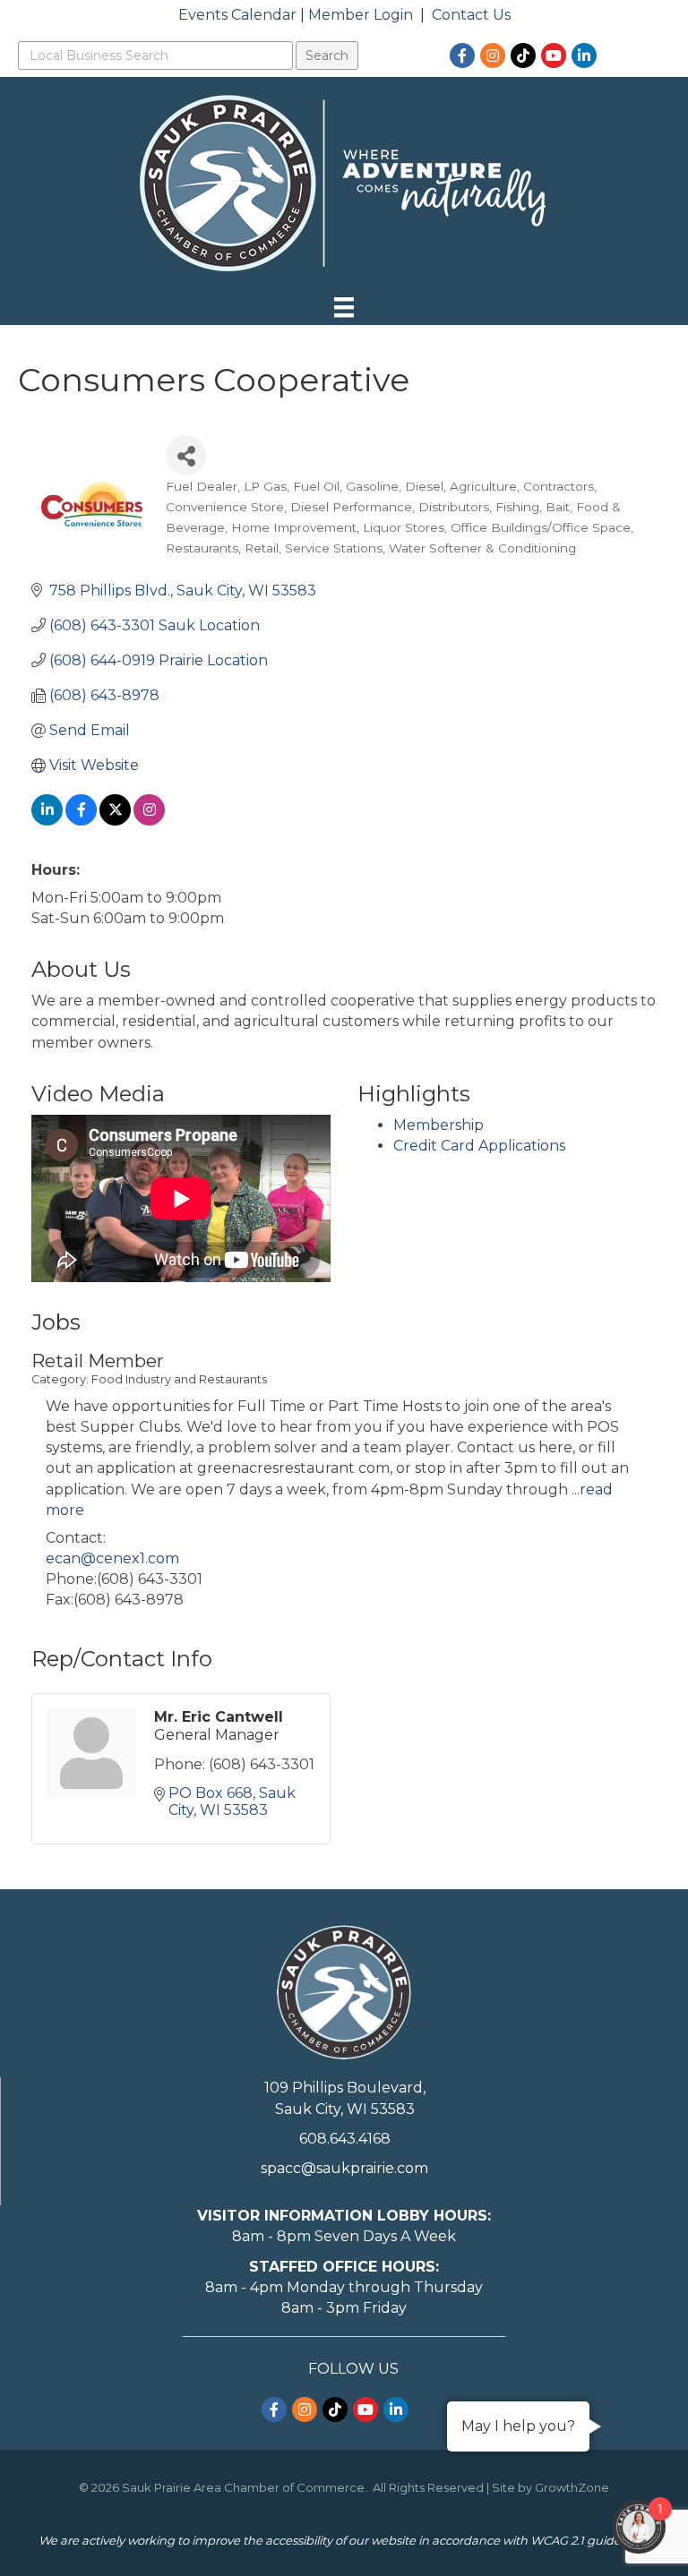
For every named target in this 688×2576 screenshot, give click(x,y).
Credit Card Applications (479, 1146)
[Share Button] (186, 455)
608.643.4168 (345, 2139)
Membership (439, 1125)
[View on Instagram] (149, 821)
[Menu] (344, 307)
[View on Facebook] (81, 821)
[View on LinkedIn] (47, 821)
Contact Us (471, 15)
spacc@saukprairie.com (344, 2168)
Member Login (361, 15)
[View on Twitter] (115, 821)
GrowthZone (572, 2487)
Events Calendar (237, 15)
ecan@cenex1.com (112, 1558)
